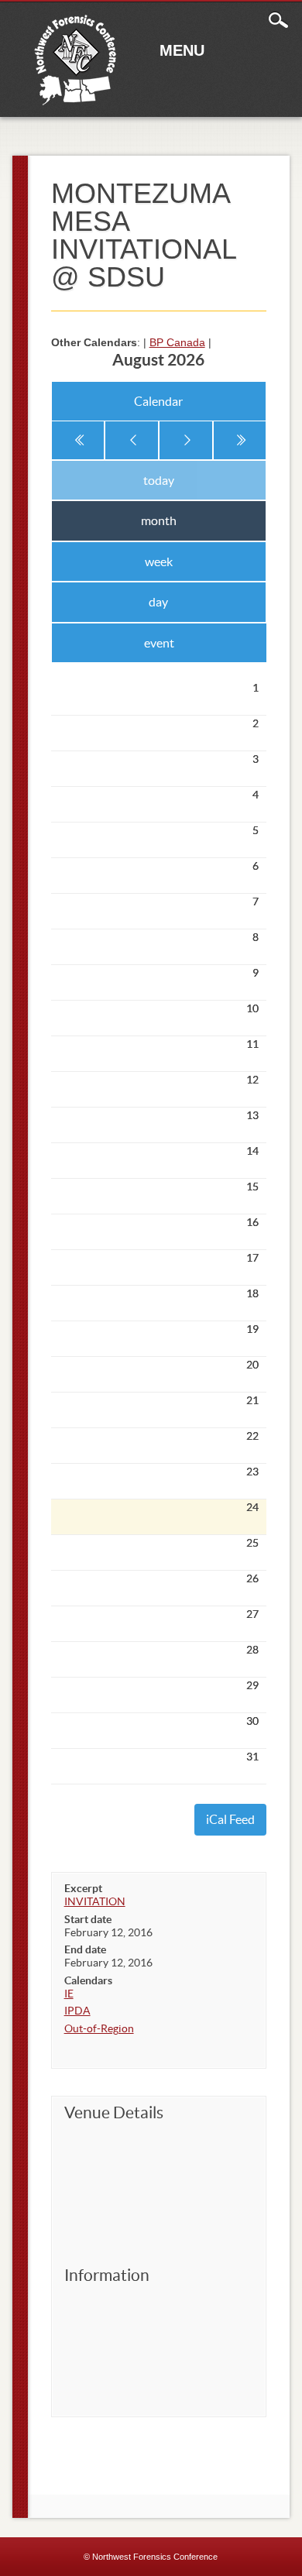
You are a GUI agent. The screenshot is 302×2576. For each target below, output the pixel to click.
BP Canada (177, 342)
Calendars (88, 1980)
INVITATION (95, 1901)
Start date (88, 1919)
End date (85, 1949)
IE (69, 1994)
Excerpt (83, 1888)
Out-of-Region (99, 2028)
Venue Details (114, 2112)
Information (107, 2275)
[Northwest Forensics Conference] (76, 103)
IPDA (77, 2011)
